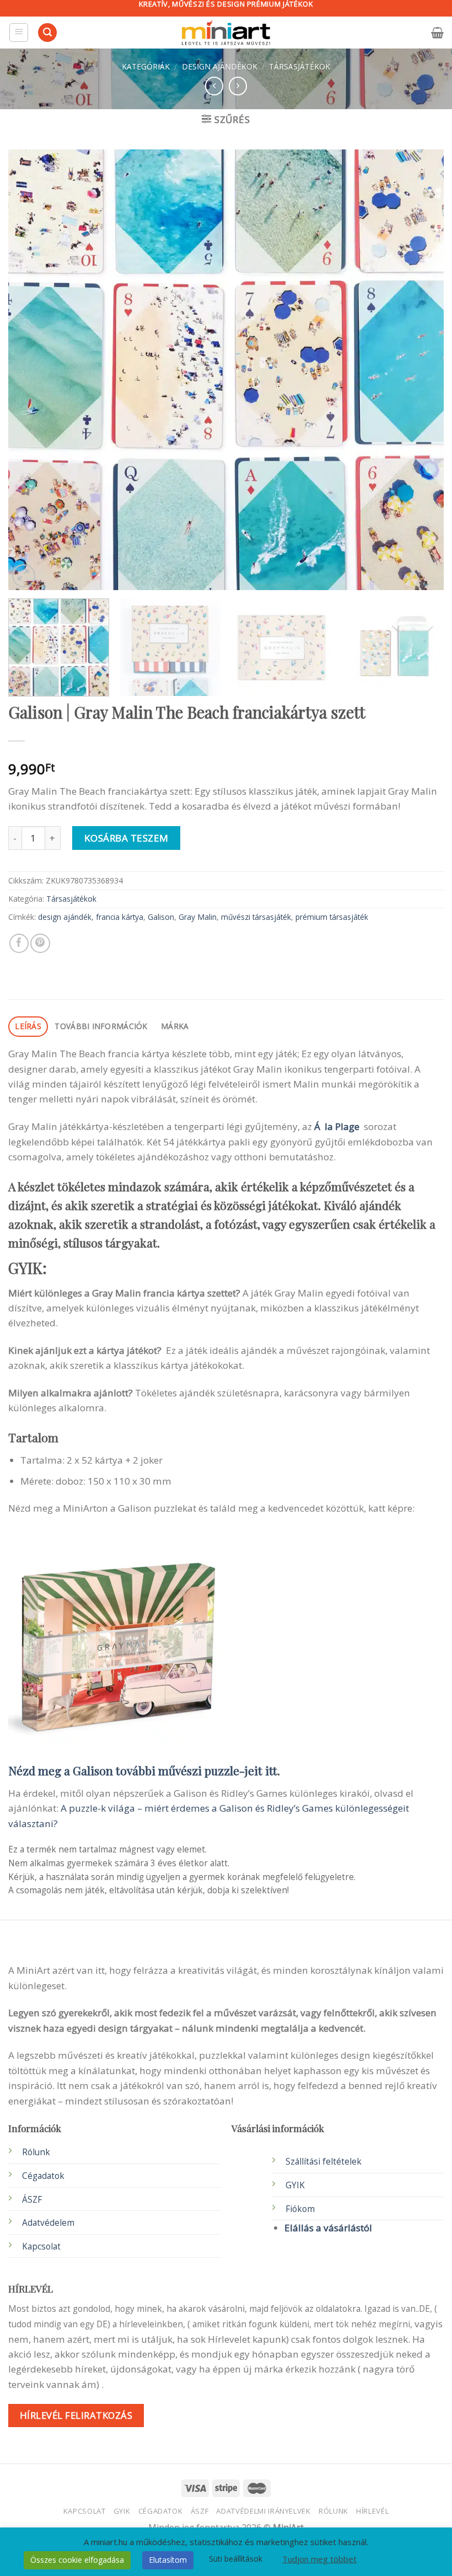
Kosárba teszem (127, 838)
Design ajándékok (220, 66)
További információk (101, 1026)
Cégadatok (43, 2176)
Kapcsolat (85, 2511)
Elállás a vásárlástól (328, 2228)
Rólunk (36, 2152)
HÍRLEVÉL (372, 2511)
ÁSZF (32, 2200)
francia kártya (120, 917)
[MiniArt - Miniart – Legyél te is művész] (226, 33)
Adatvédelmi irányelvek (263, 2511)
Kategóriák (146, 66)
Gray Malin (198, 917)
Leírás (28, 1026)
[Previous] (31, 369)
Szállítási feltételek (324, 2162)
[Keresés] (47, 33)
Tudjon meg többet (319, 2559)
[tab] (28, 1027)
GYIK (295, 2185)
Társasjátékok (300, 66)
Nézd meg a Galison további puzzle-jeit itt (143, 1770)
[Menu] (19, 33)
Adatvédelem (48, 2223)
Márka (175, 1026)
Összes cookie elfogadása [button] (77, 2560)
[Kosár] (437, 33)
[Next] (421, 369)
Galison (161, 917)
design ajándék (65, 917)
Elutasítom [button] (168, 2560)
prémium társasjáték (332, 917)
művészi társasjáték (256, 917)
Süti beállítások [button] (236, 2559)
